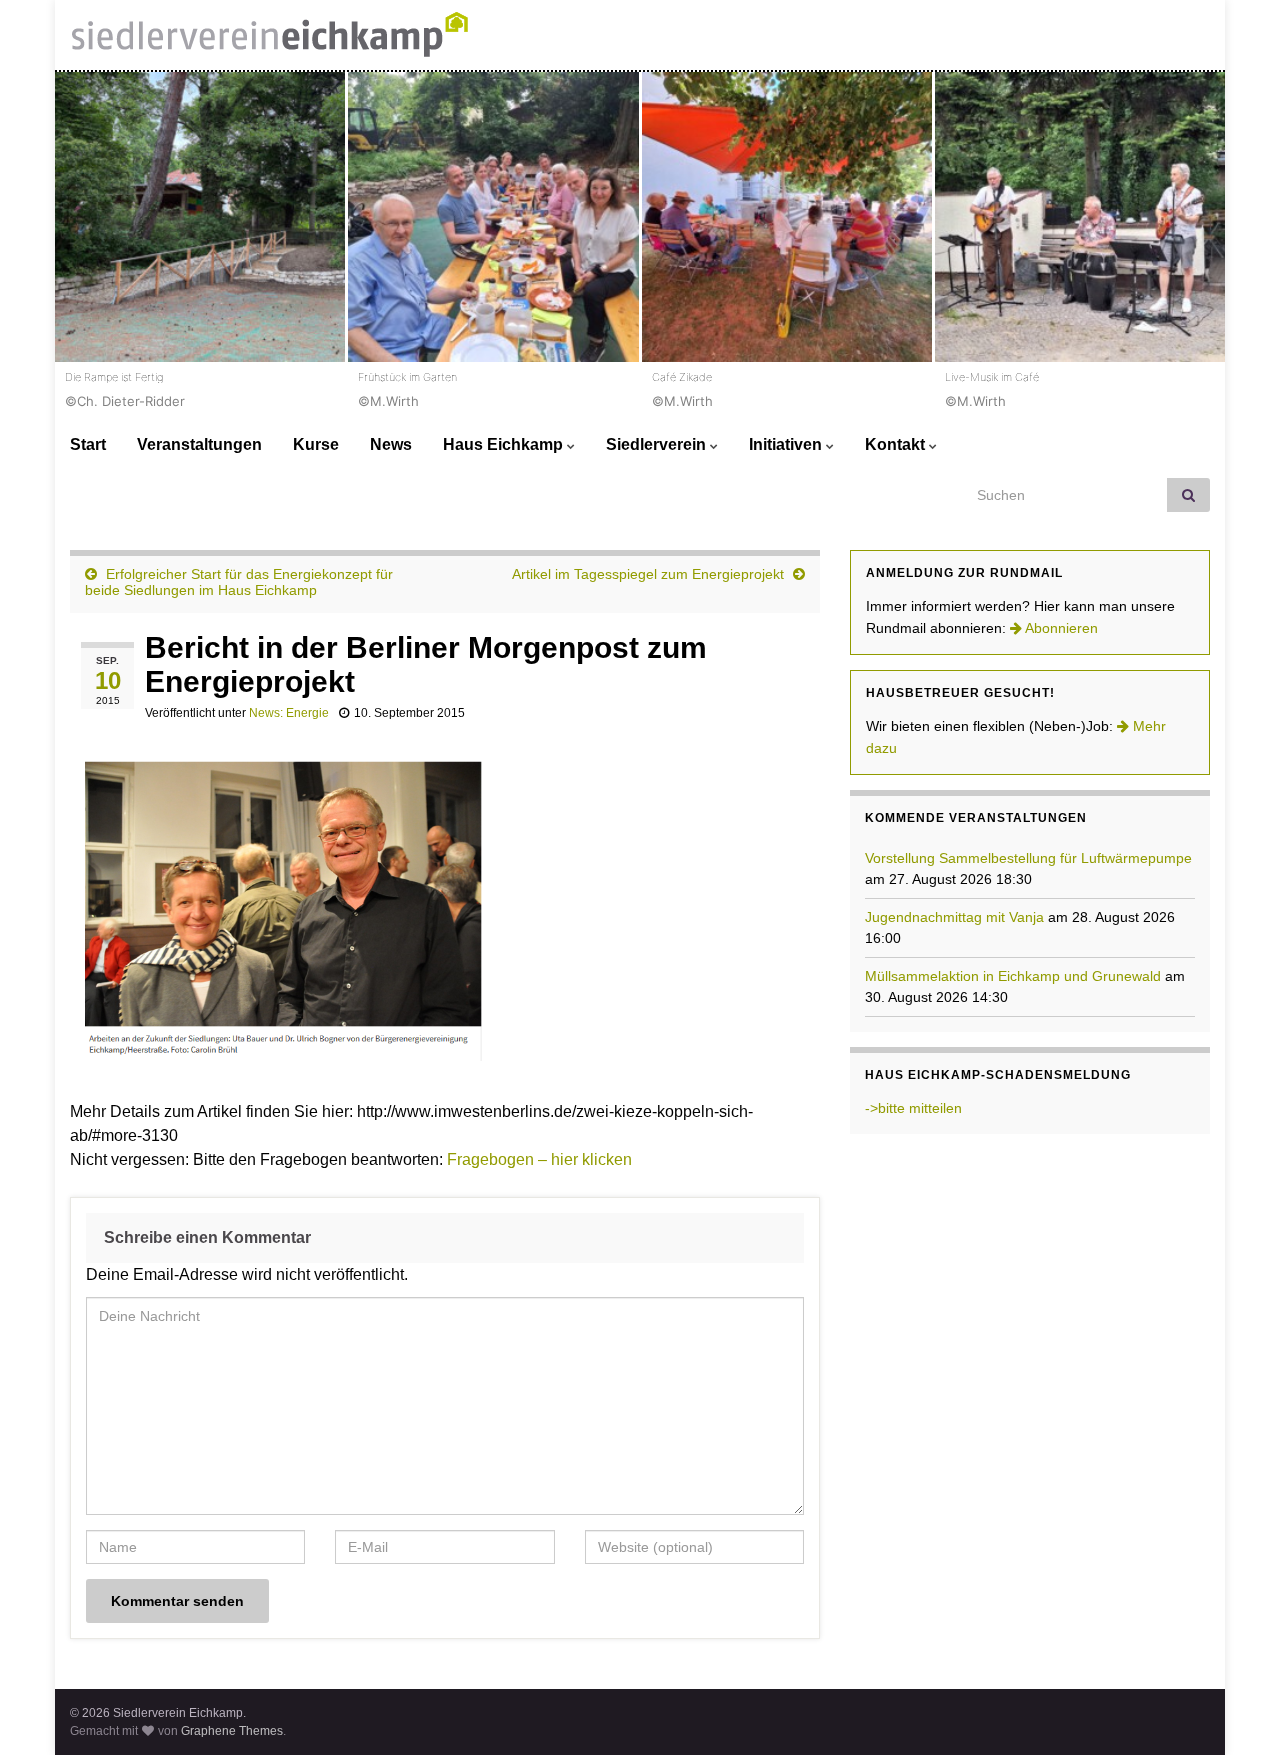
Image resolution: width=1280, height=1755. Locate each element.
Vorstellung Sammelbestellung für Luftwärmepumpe (1028, 858)
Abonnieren (1060, 628)
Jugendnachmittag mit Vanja (954, 917)
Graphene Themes (232, 1731)
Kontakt (897, 444)
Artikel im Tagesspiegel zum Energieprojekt (648, 574)
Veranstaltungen (199, 444)
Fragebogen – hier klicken (539, 1159)
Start (88, 444)
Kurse (316, 444)
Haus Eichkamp (505, 444)
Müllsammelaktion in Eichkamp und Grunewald (1013, 976)
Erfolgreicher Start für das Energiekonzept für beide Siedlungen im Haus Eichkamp (239, 582)
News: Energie (289, 713)
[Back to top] (1235, 1710)
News (391, 444)
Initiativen (787, 444)
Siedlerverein (658, 444)
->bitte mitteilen (913, 1108)
